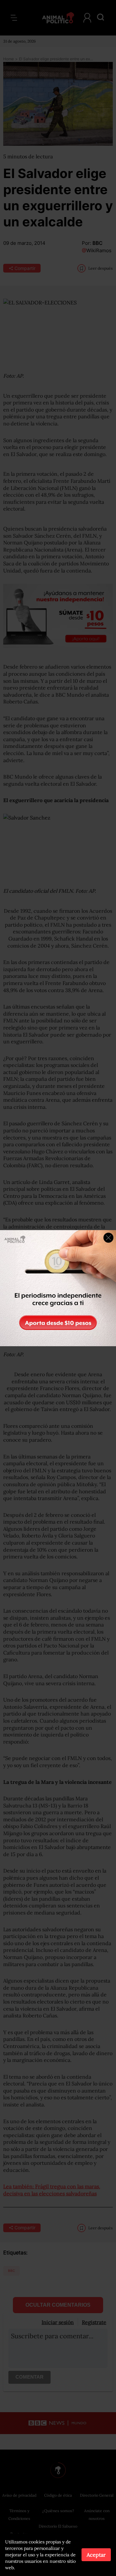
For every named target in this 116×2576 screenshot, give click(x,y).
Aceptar (96, 2555)
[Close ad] (108, 1238)
